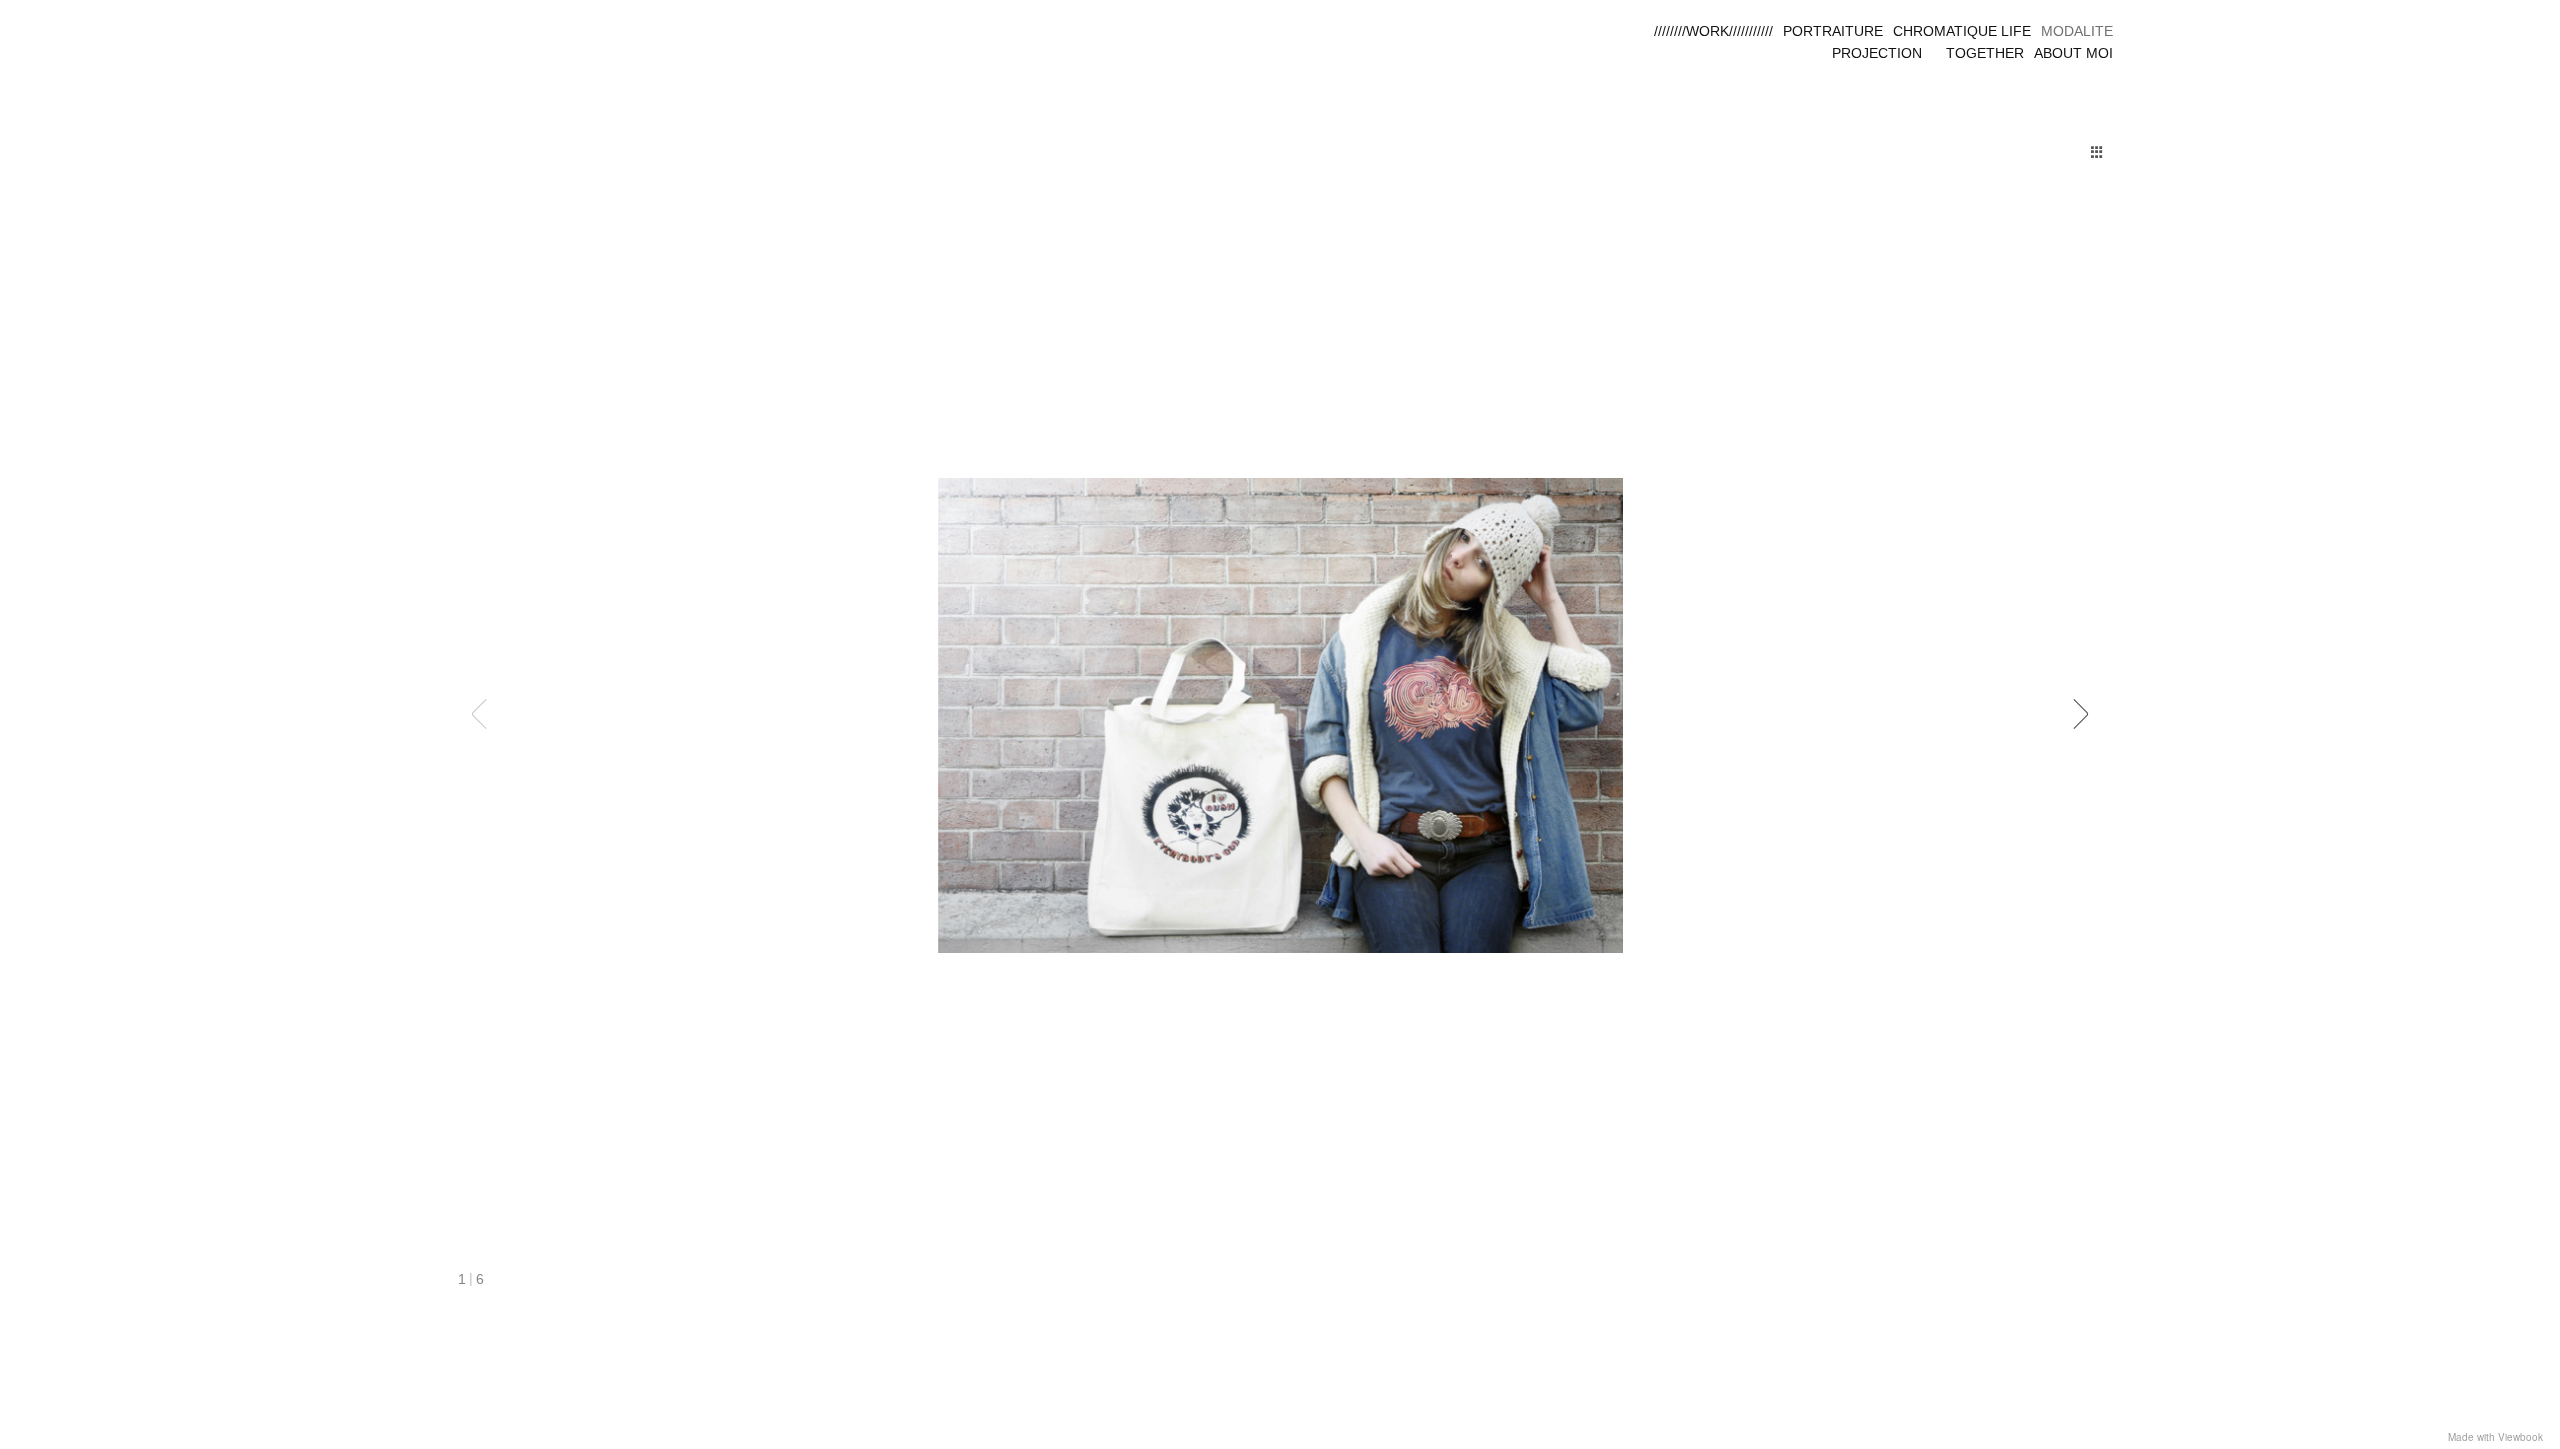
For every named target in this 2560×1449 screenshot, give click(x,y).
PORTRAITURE (1833, 31)
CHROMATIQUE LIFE (1962, 31)
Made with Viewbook (2495, 1437)
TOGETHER (1985, 53)
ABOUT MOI (2073, 53)
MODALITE (2077, 31)
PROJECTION (1877, 53)
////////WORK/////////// (1713, 31)
